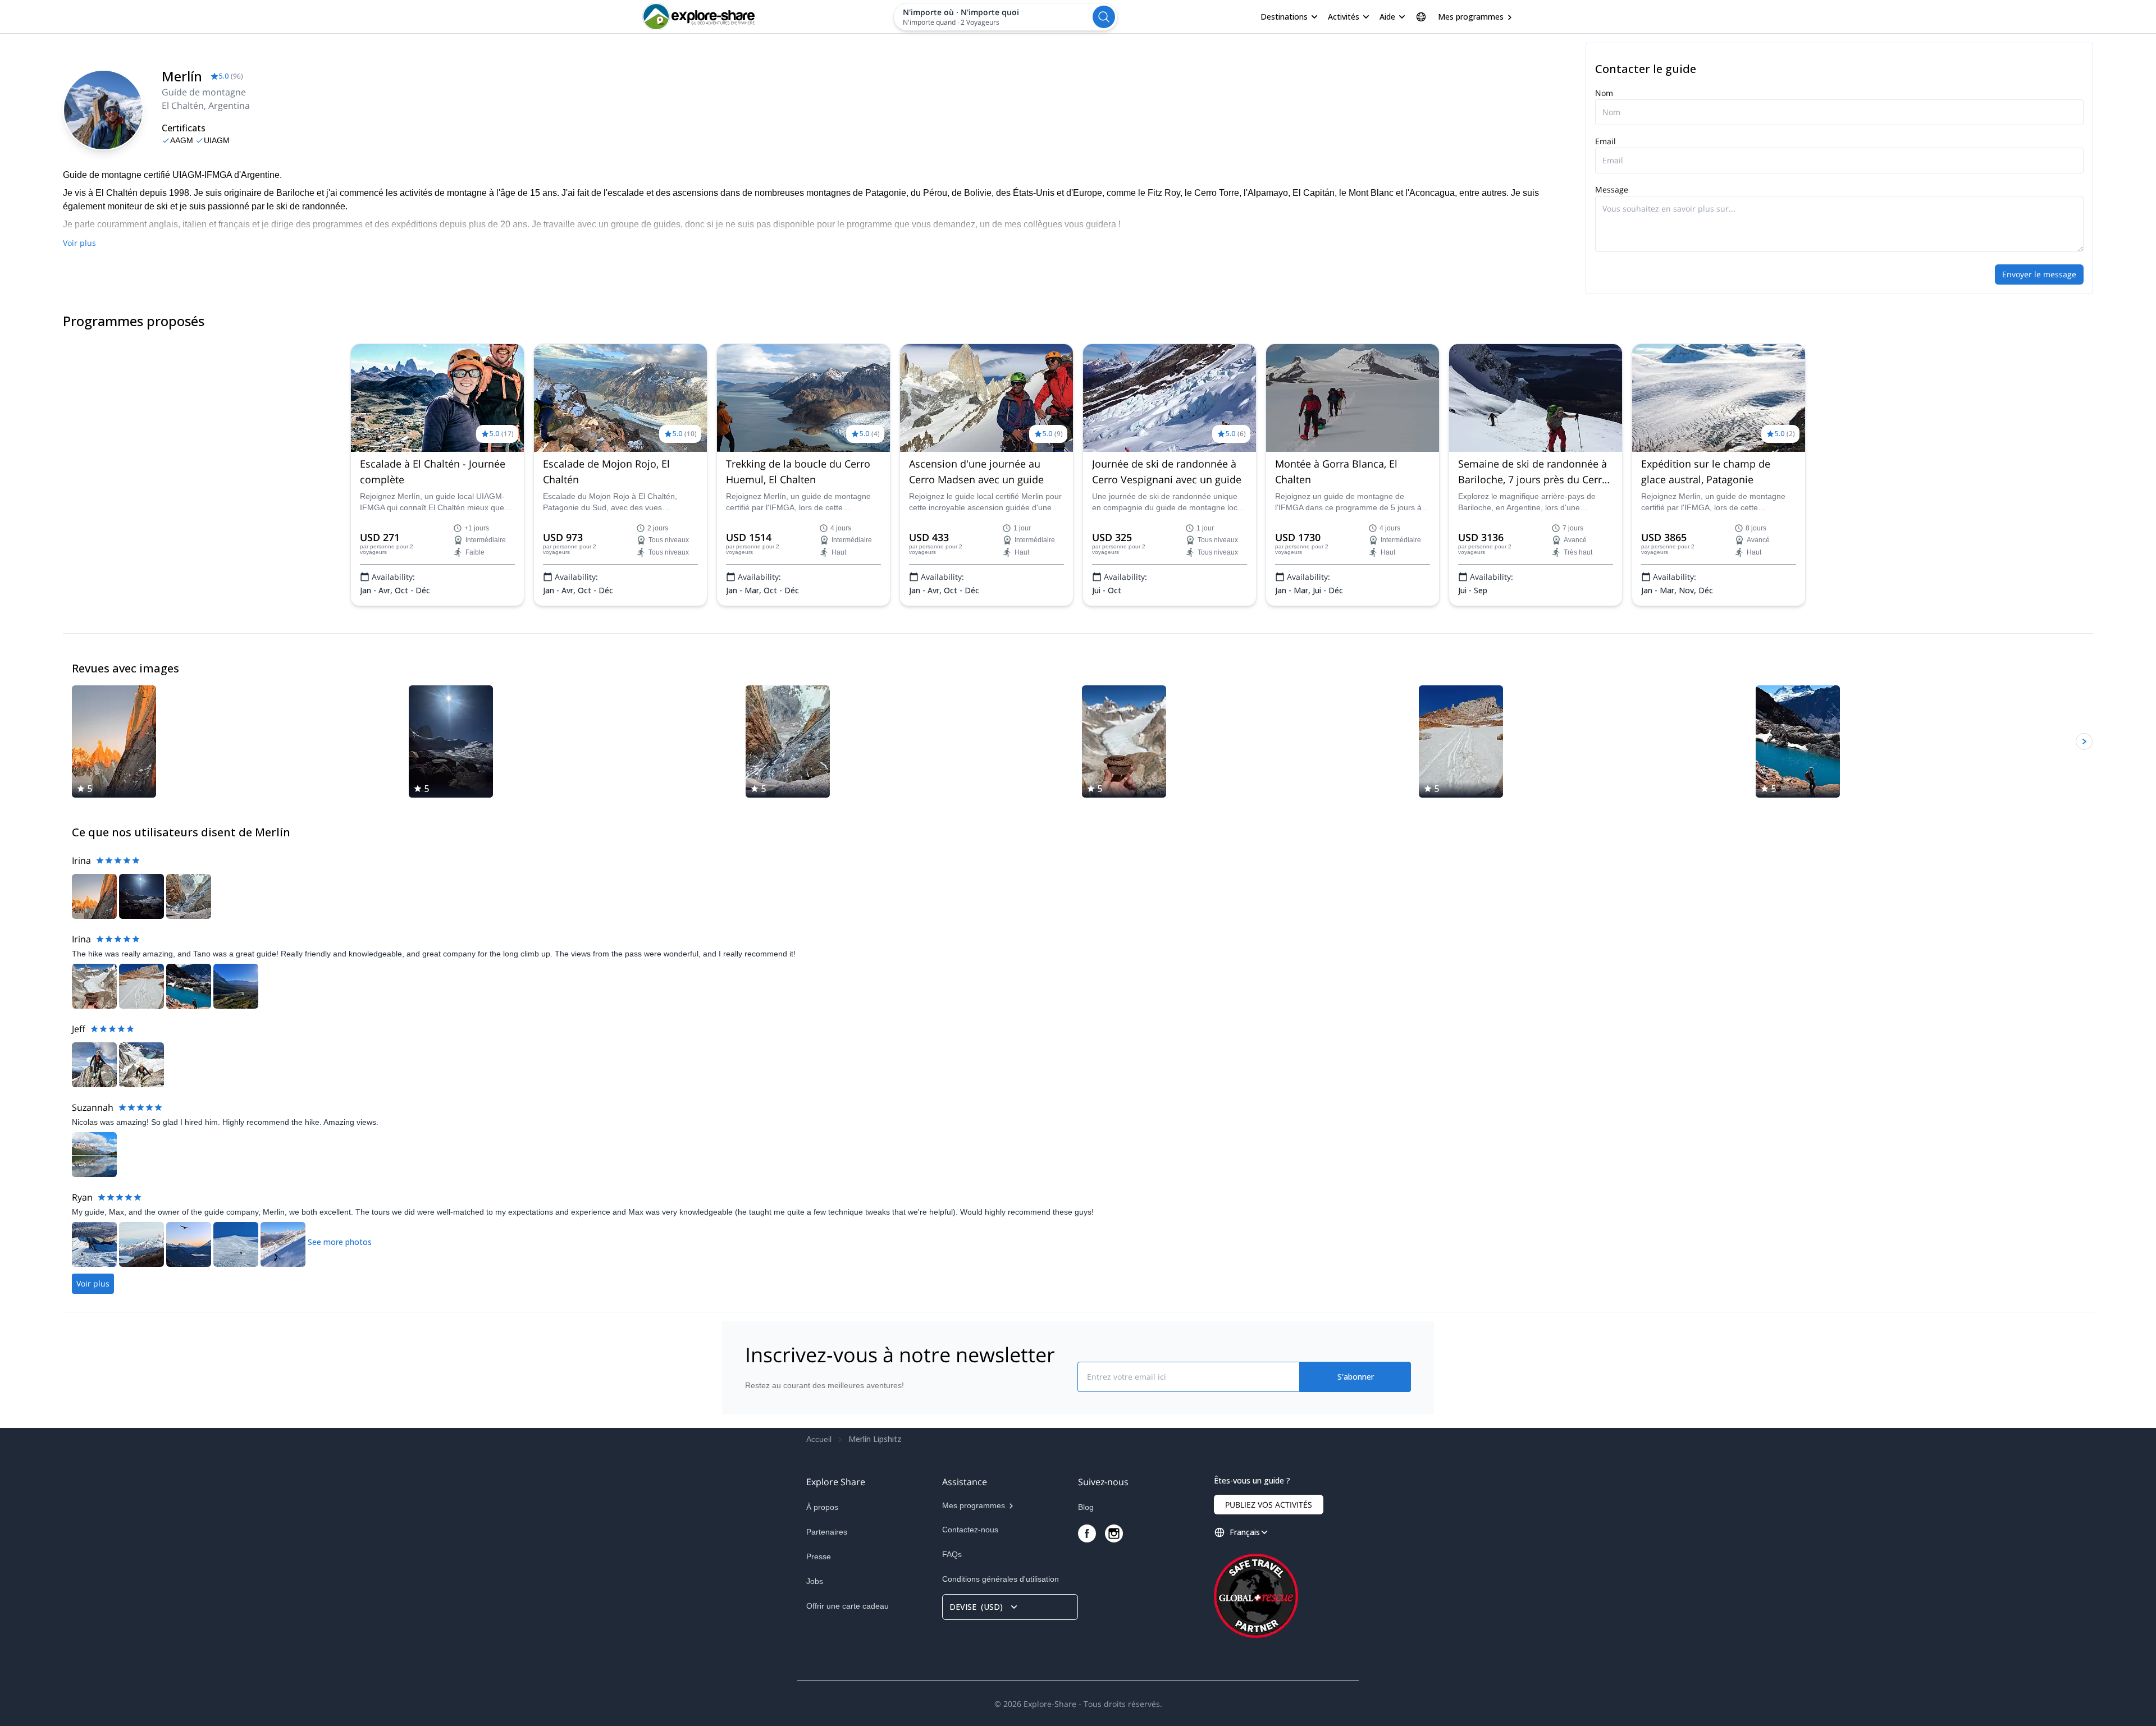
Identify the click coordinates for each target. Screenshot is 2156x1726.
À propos (822, 1507)
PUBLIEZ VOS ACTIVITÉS (1269, 1505)
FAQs (952, 1554)
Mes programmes (1471, 17)
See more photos (340, 1242)
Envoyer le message (2039, 274)
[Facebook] (1087, 1533)
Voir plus (79, 243)
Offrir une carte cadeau (848, 1606)
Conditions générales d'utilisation (1001, 1579)
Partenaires (827, 1532)
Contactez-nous (970, 1530)
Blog (1086, 1507)
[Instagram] (1114, 1533)
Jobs (815, 1581)
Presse (819, 1556)
